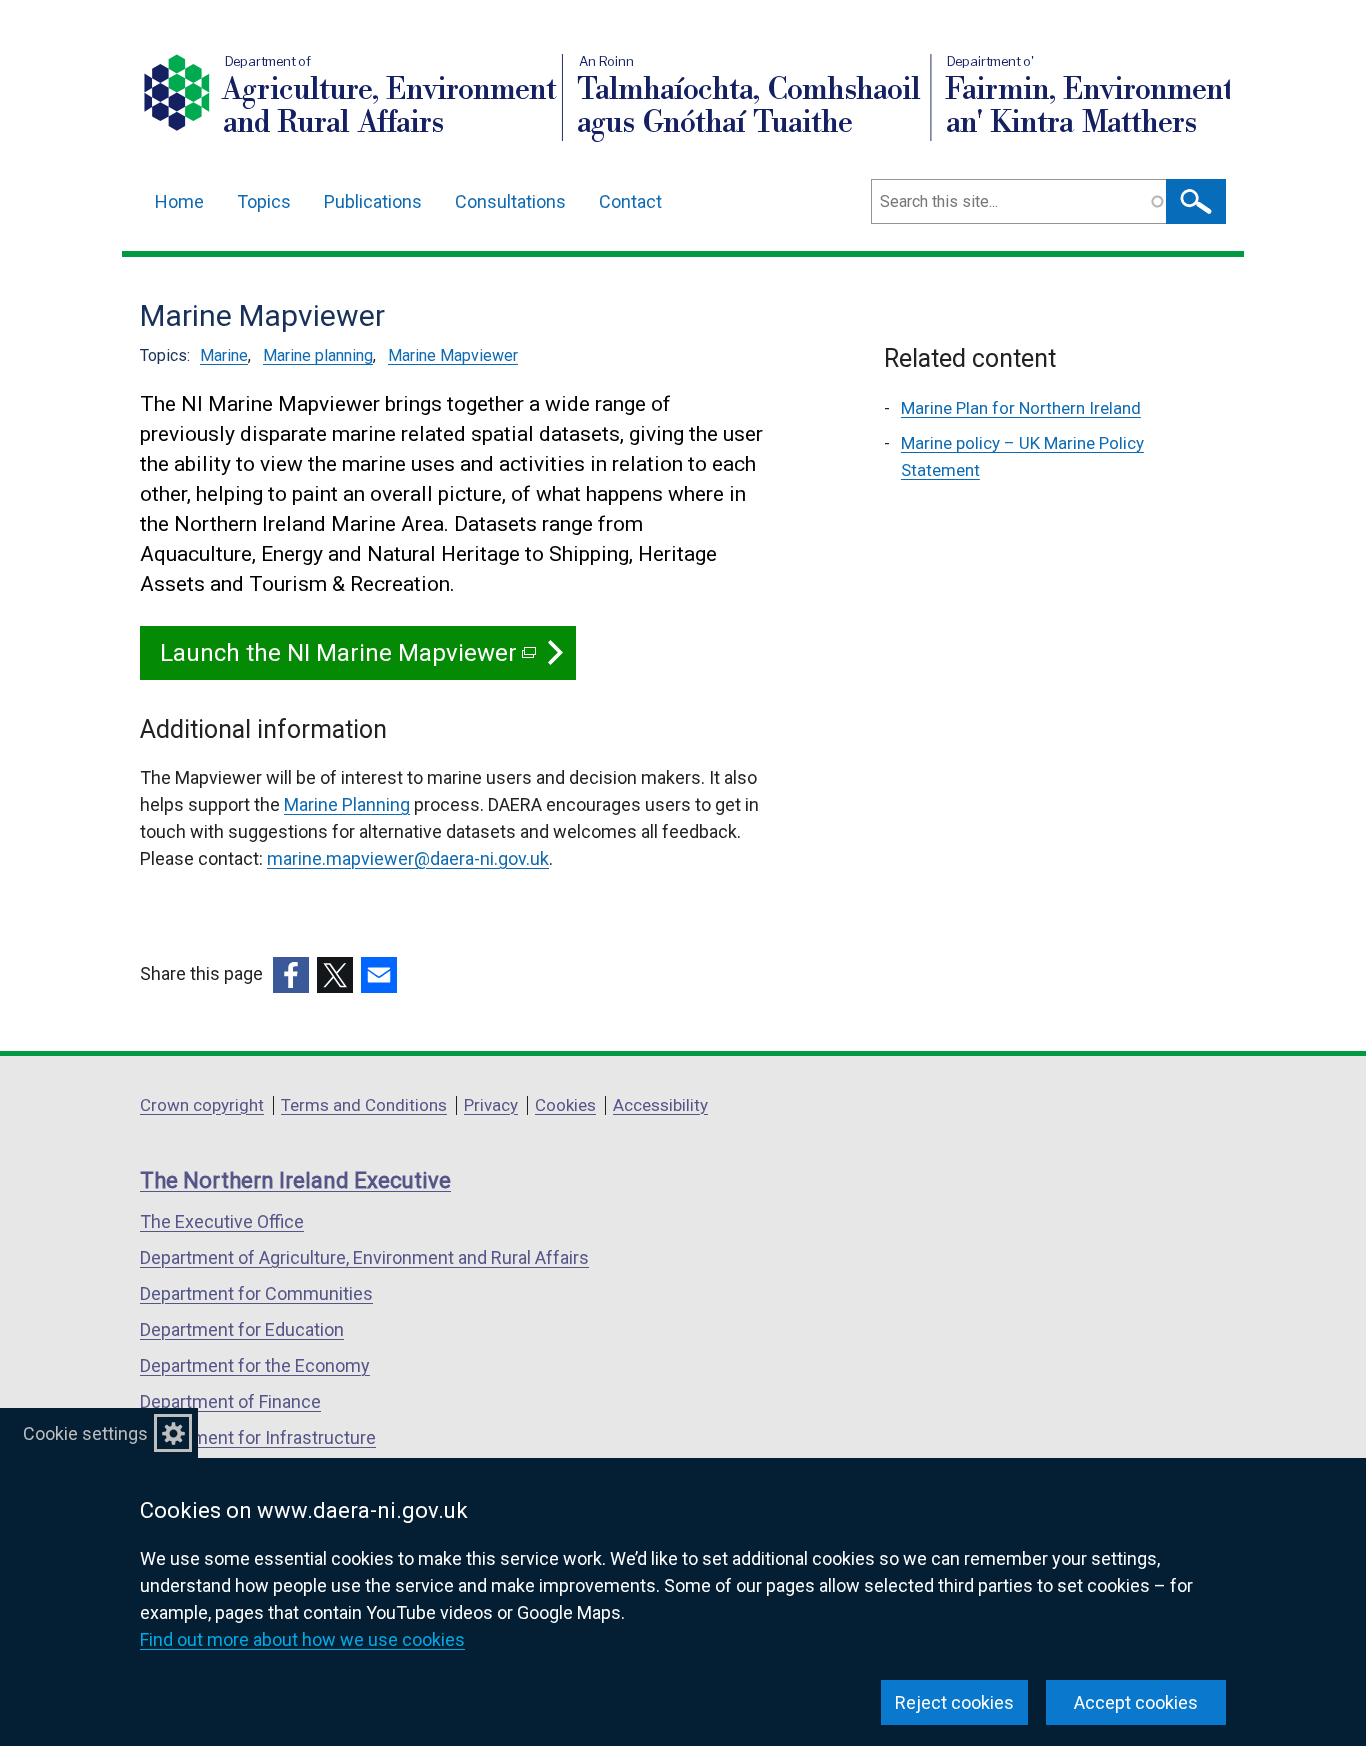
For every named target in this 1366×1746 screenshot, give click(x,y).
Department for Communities (256, 1293)
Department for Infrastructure (258, 1437)
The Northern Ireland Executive (295, 1180)
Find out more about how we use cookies (302, 1639)
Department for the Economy (255, 1365)
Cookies (565, 1105)
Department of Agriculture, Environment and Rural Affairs (364, 1257)
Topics (264, 201)
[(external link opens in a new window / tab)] (291, 975)
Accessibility (660, 1105)
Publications (373, 201)
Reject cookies (954, 1702)
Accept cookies (1136, 1702)
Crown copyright (202, 1105)
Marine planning (318, 355)
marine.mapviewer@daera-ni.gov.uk (408, 858)
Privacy (491, 1105)
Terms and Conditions (364, 1105)
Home (179, 201)
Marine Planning (347, 804)
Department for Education (242, 1329)
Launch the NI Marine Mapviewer (347, 659)
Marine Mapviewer (453, 355)
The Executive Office (222, 1221)
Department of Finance (230, 1401)
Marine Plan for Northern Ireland (1021, 408)
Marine (224, 355)
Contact (630, 201)
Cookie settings (85, 1433)
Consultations (510, 201)
